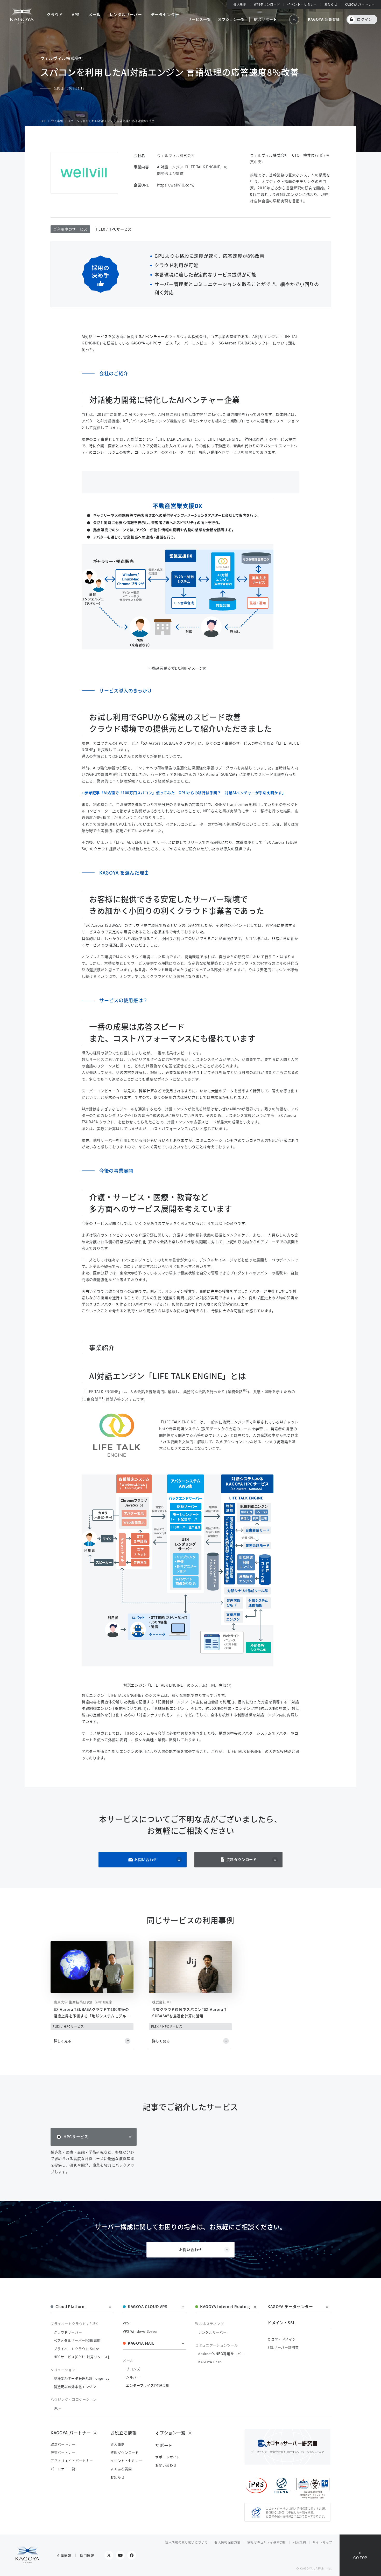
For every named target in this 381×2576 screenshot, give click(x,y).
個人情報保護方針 (228, 2542)
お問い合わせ (146, 1859)
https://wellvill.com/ (176, 185)
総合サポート (265, 19)
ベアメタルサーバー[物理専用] (78, 2340)
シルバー (133, 2377)
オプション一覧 (231, 19)
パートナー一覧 (63, 2469)
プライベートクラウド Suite (76, 2349)
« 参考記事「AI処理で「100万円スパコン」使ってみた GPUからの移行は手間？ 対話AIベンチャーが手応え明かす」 (184, 793)
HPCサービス (76, 2137)
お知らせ (331, 4)
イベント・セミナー (302, 4)
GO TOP (360, 2558)
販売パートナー (63, 2452)
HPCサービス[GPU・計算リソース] (81, 2357)
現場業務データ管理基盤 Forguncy (82, 2378)
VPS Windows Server (140, 2331)
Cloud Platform (71, 2307)
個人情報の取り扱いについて (186, 2542)
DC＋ (58, 2408)
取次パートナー (63, 2444)
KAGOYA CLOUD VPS (148, 2307)
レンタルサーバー (212, 2332)
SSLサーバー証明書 (283, 2347)
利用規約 (299, 2542)
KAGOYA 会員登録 (324, 19)
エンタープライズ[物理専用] (148, 2385)
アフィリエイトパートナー (72, 2460)
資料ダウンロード (242, 1859)
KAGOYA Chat (210, 2362)
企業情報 (64, 2555)
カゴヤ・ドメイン (282, 2339)
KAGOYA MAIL (141, 2343)
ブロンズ (133, 2369)
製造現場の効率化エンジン (75, 2387)
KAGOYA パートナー (360, 4)
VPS (126, 2323)
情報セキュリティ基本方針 (267, 2542)
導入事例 (240, 4)
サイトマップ (322, 2542)
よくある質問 (121, 2469)
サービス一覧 (199, 19)
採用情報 (87, 2555)
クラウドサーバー (68, 2332)
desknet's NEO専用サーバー (221, 2354)
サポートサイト (168, 2457)
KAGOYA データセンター (290, 2307)
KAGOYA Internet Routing (225, 2307)
